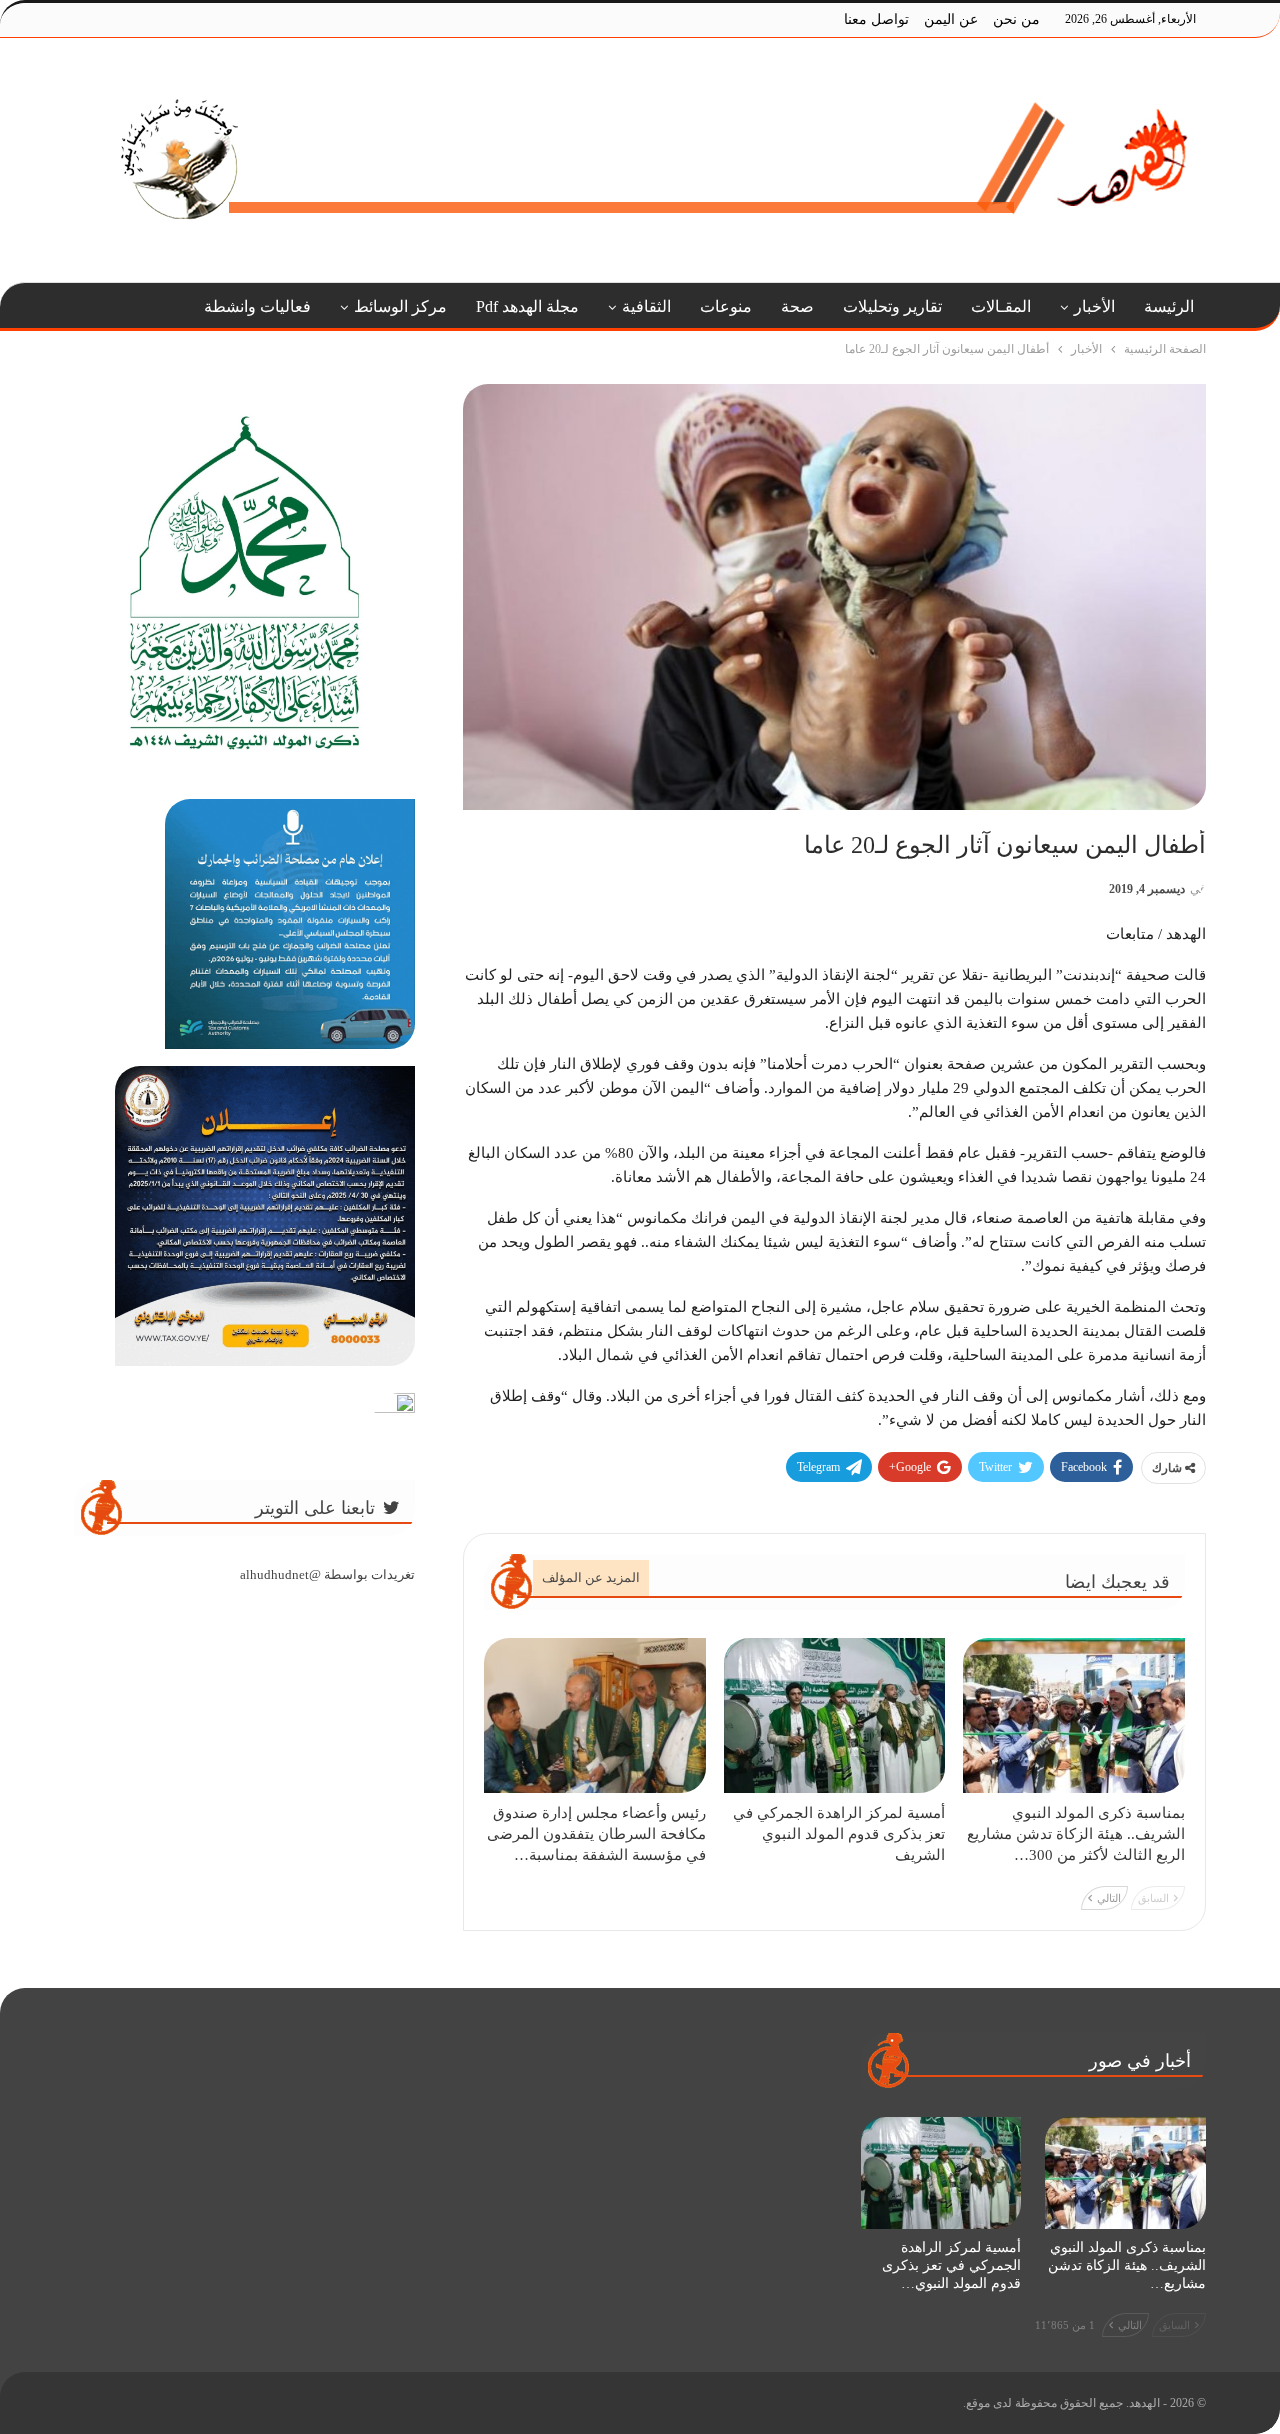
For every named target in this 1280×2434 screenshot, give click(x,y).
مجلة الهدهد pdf (527, 306)
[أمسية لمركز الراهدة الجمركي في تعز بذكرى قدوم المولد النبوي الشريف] (835, 1715)
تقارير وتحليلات (892, 306)
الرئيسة (1169, 306)
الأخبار (1094, 306)
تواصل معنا (876, 19)
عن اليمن (951, 19)
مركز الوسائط (400, 306)
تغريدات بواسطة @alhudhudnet (327, 1574)
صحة (797, 306)
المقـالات (1001, 306)
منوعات (726, 306)
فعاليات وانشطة (257, 306)
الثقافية (646, 306)
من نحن (1016, 19)
